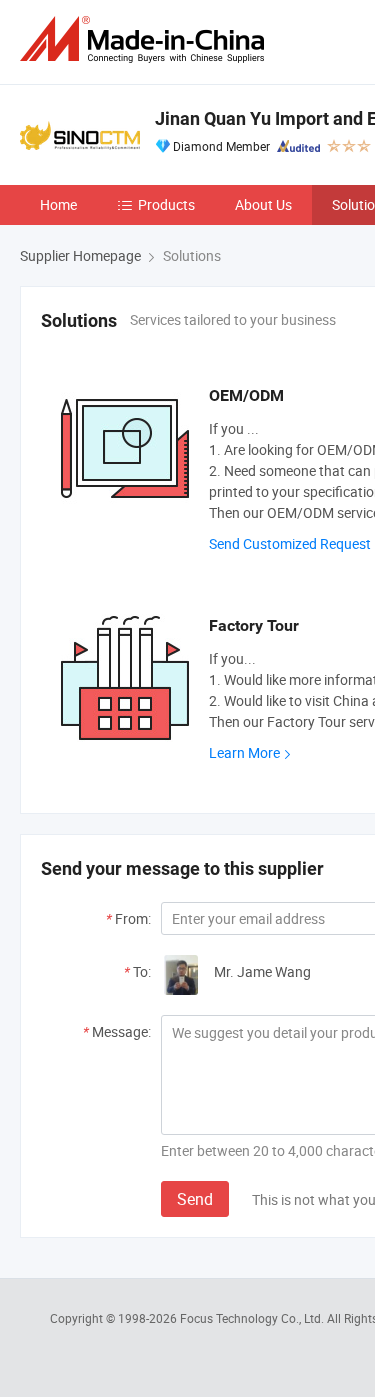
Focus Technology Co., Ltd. (253, 1318)
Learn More (244, 752)
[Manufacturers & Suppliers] (146, 39)
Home (58, 204)
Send (195, 1199)
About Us (263, 204)
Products (166, 204)
